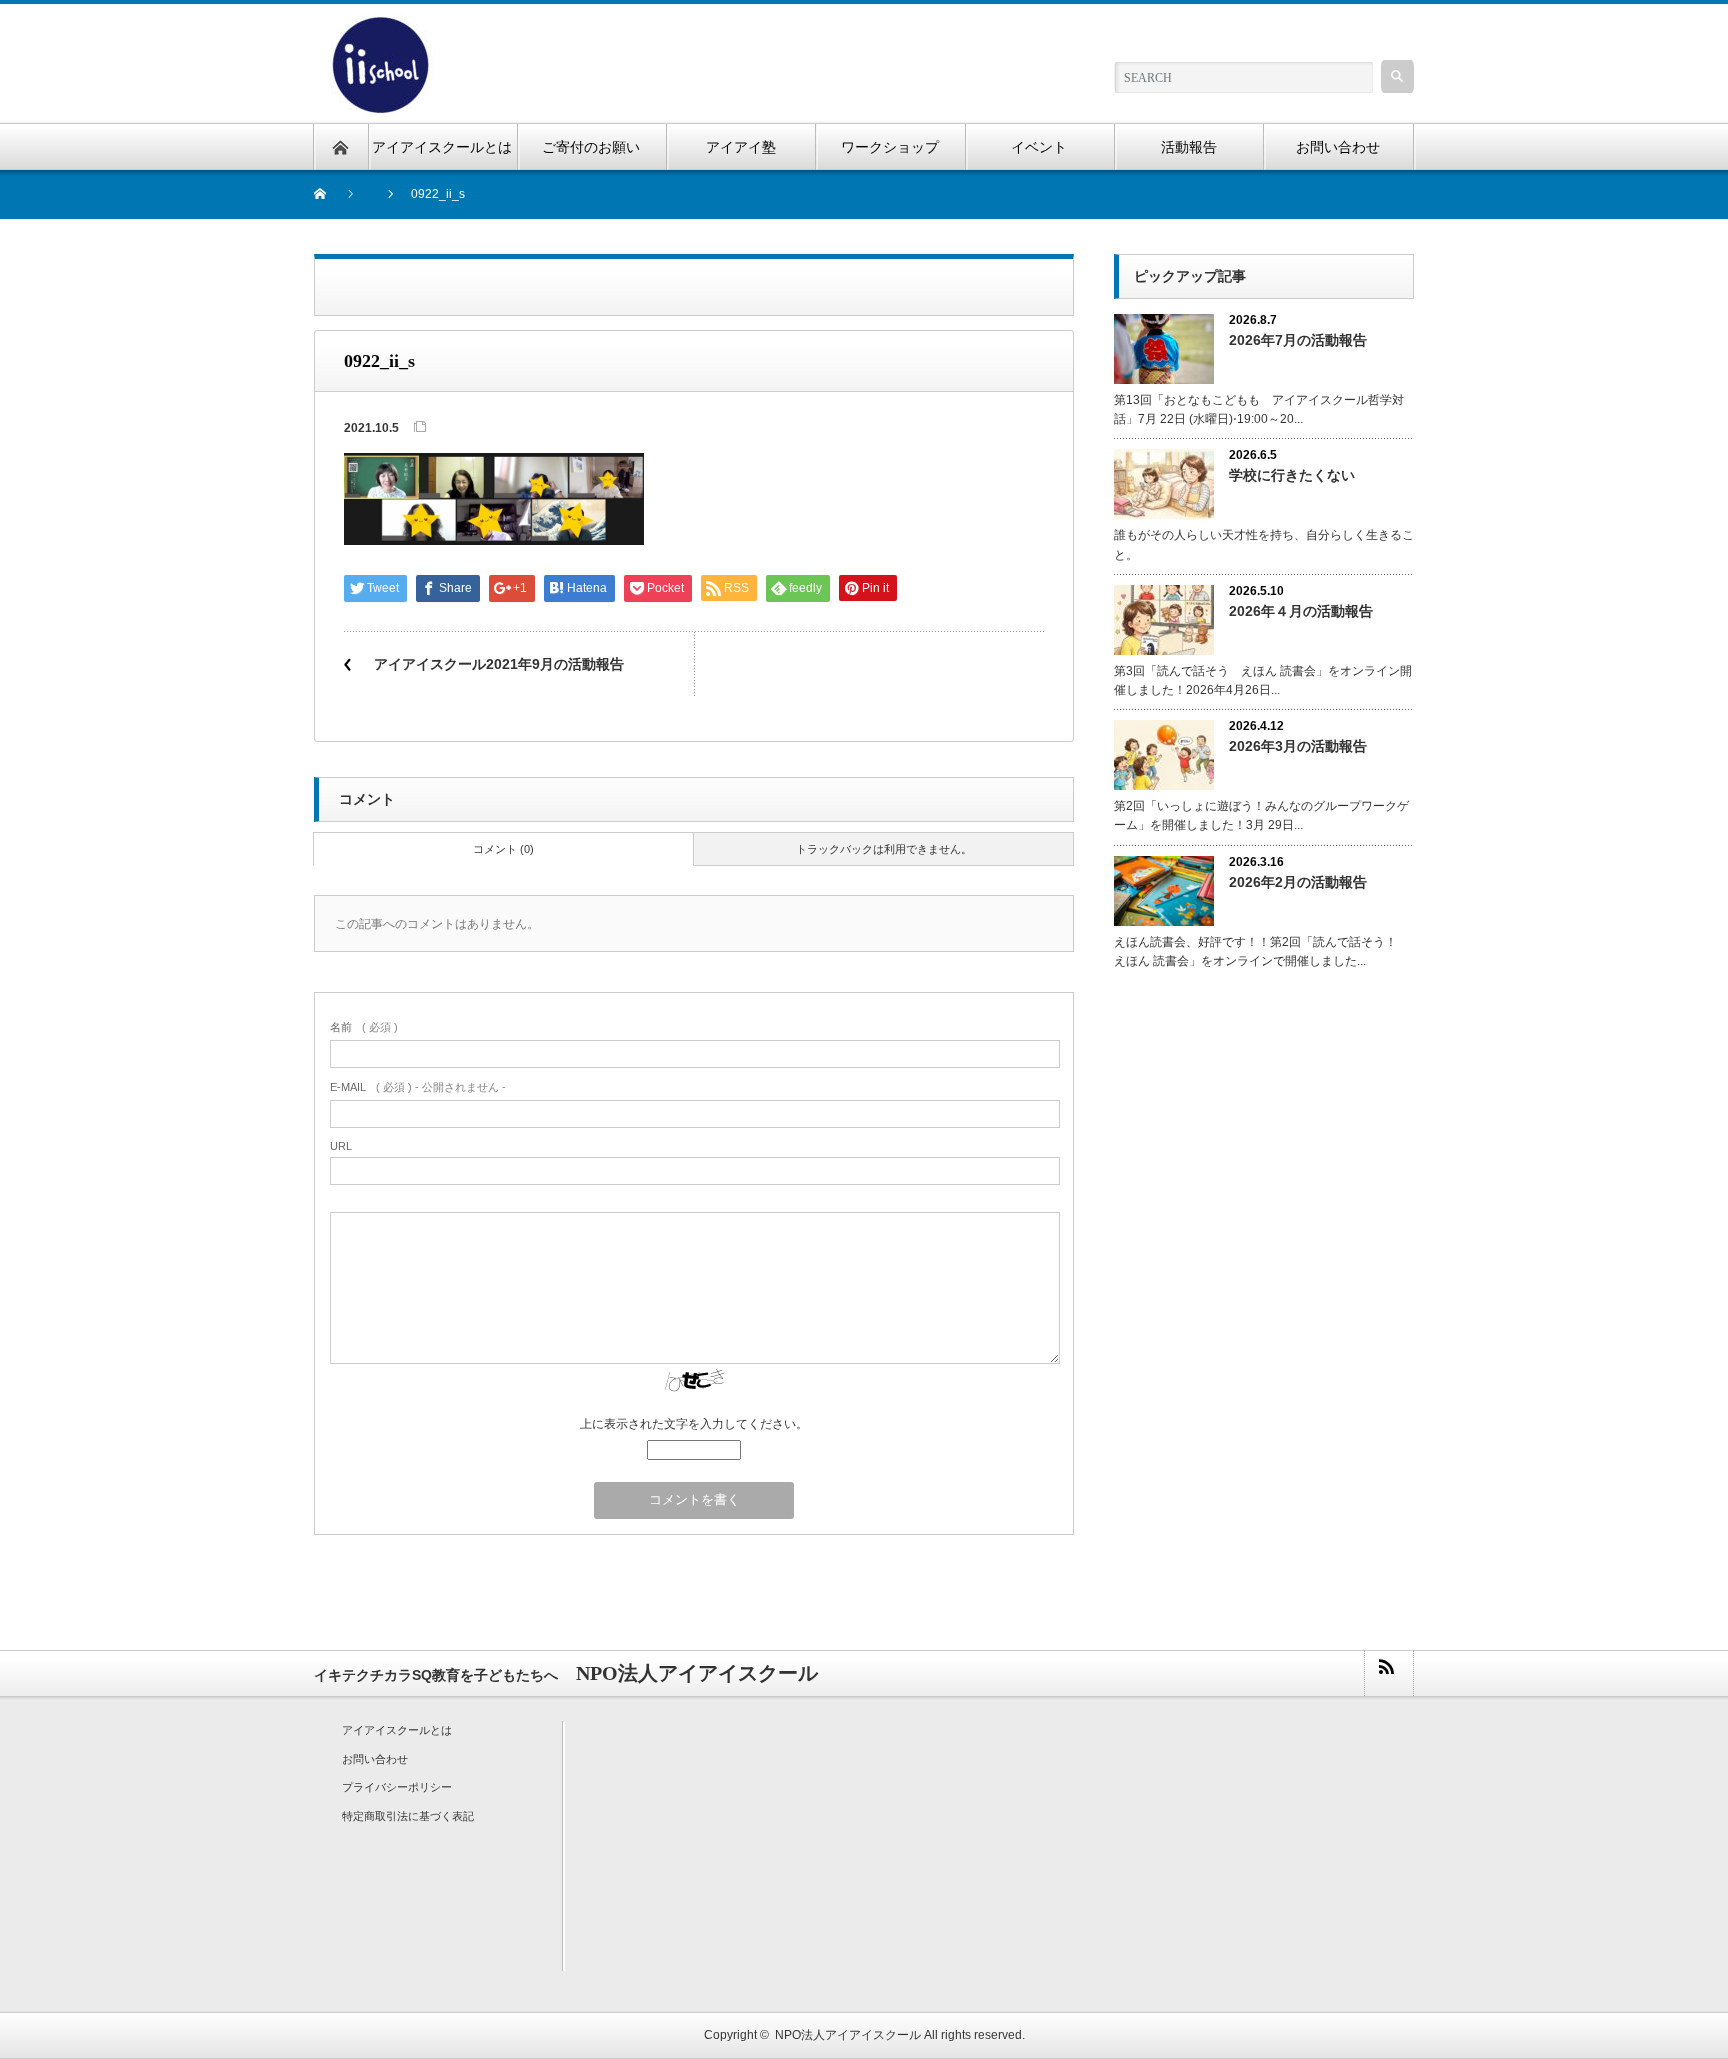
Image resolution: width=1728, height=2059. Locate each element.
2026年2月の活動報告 (1298, 882)
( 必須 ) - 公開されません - (418, 1087)
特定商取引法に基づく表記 (408, 1816)
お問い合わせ (375, 1759)
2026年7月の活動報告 (1298, 340)
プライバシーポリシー (397, 1787)
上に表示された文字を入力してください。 (694, 1424)
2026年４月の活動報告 (1301, 611)
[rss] (1388, 1673)
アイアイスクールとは (397, 1730)
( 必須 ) (364, 1027)
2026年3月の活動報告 (1298, 746)
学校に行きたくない (1292, 475)
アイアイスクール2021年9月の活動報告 (499, 664)
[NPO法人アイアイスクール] (379, 27)
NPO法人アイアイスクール (848, 2035)
